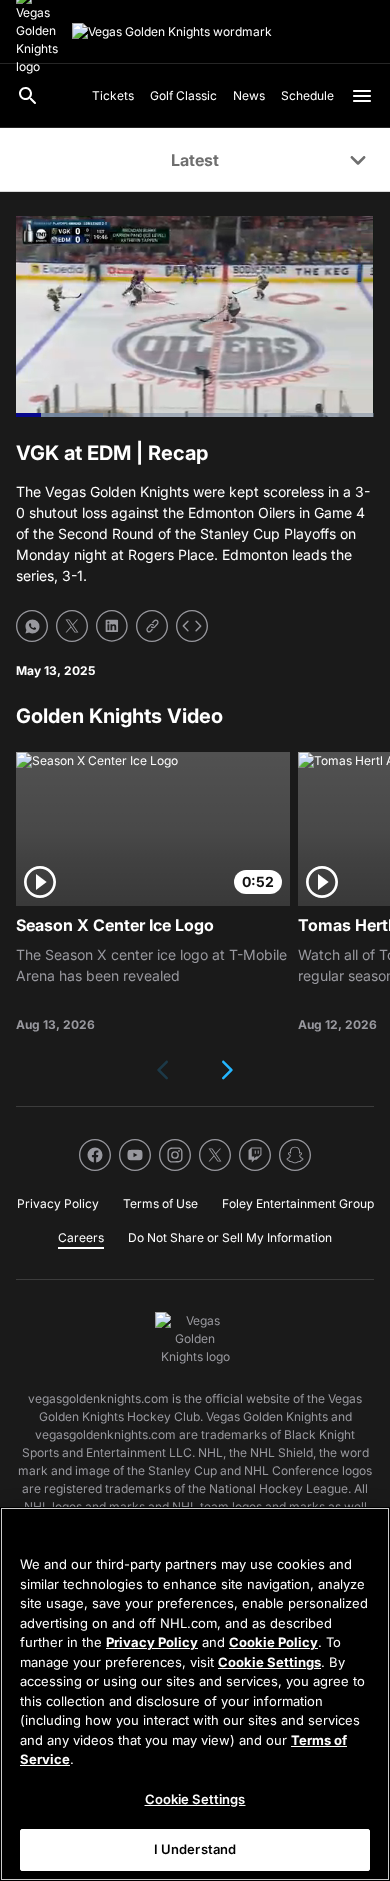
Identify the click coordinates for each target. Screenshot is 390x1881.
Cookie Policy (273, 1642)
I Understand (195, 1849)
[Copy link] (152, 626)
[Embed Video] (192, 626)
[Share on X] (72, 626)
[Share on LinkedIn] (112, 626)
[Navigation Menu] (362, 96)
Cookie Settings (269, 1662)
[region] (195, 1694)
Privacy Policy (152, 1642)
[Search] (28, 96)
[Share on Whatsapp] (32, 626)
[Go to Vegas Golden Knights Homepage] (172, 32)
